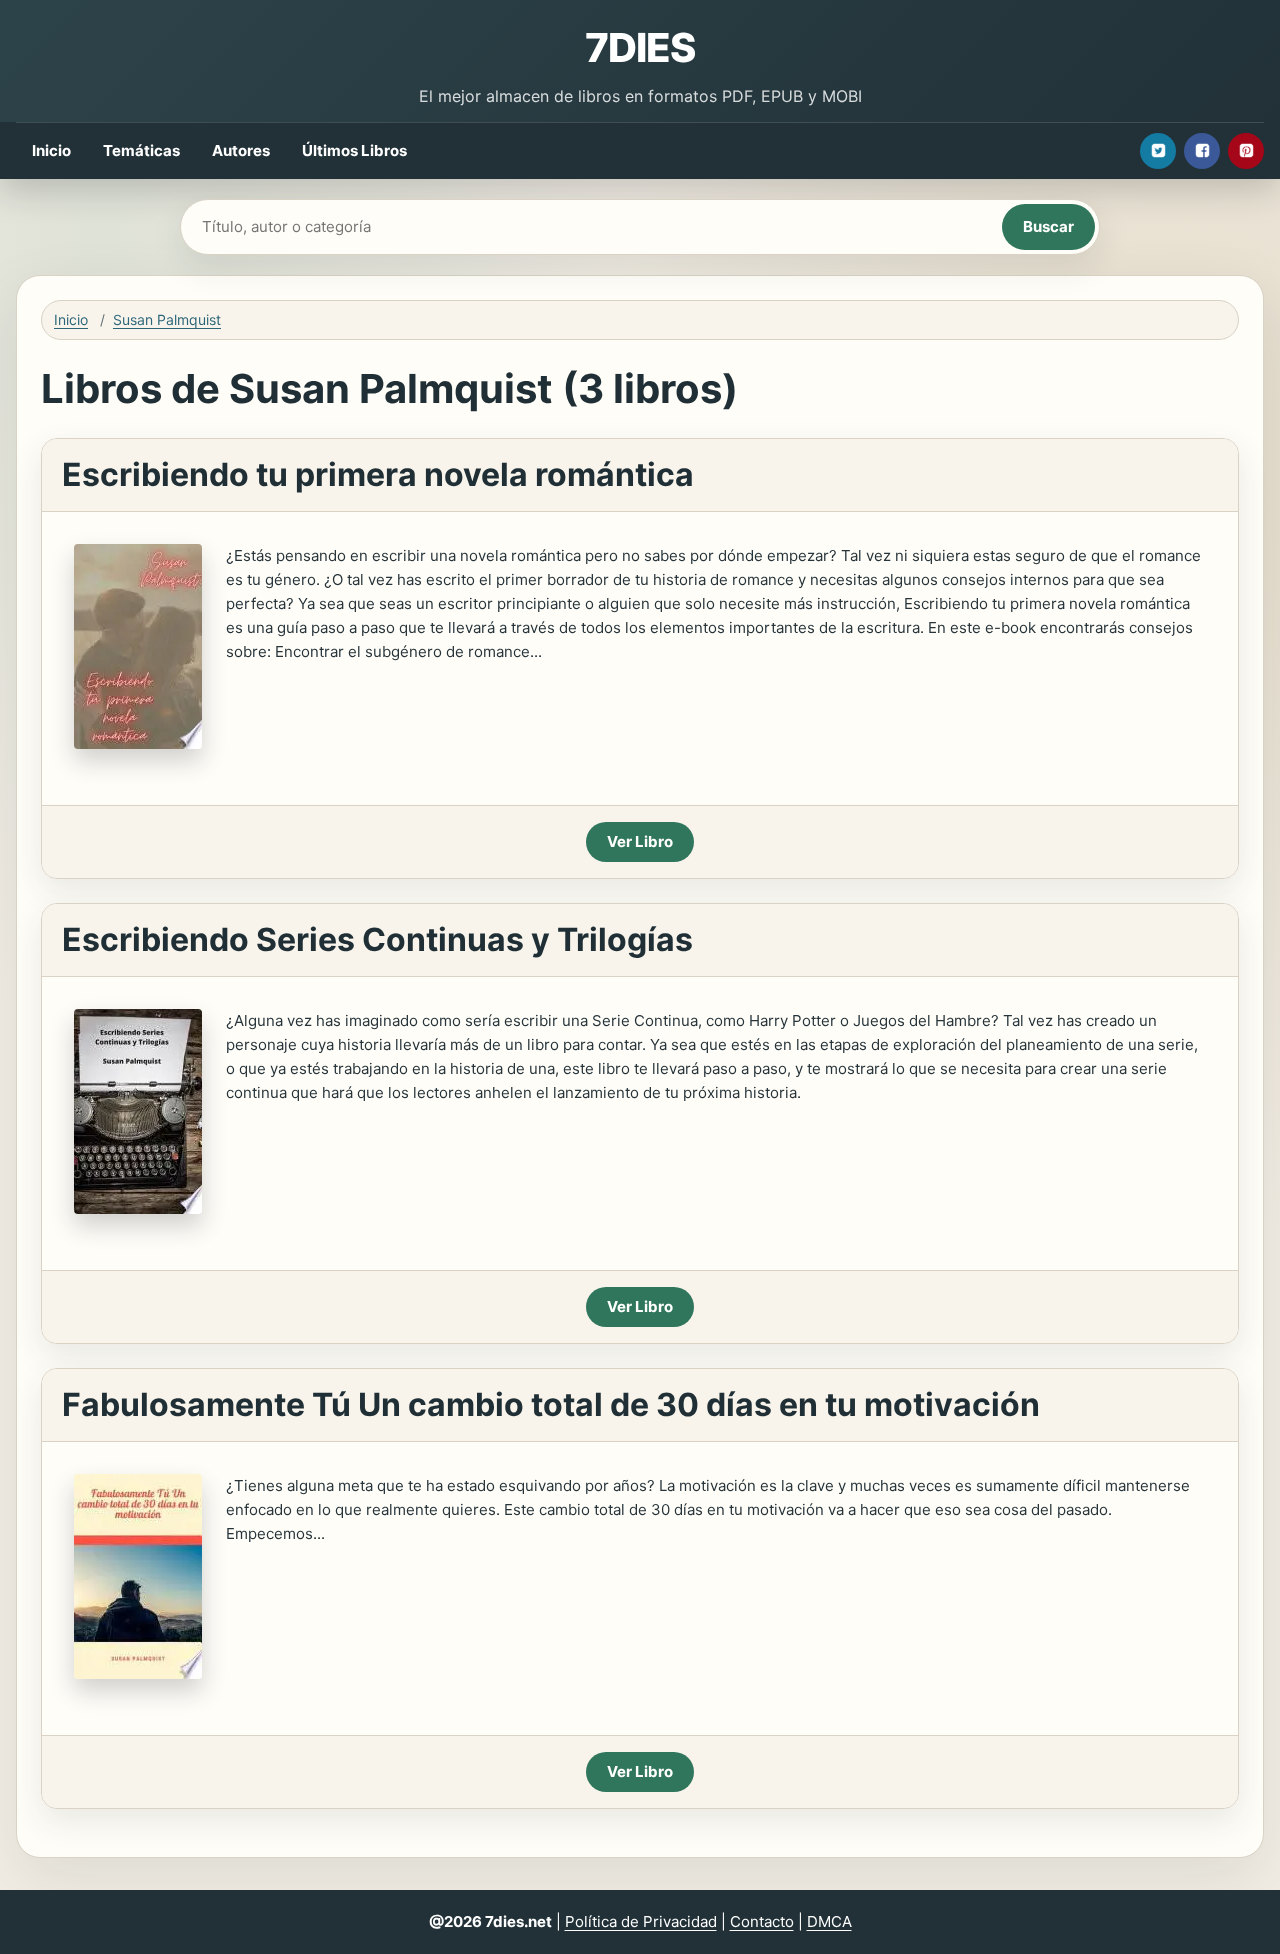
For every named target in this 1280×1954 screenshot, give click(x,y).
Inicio (51, 150)
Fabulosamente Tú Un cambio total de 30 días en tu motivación (551, 1404)
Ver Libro (640, 841)
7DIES (639, 47)
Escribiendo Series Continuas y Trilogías (377, 939)
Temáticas (141, 150)
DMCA (829, 1921)
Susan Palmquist (167, 319)
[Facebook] (1202, 151)
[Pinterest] (1246, 151)
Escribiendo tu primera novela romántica (378, 474)
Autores (241, 150)
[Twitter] (1158, 151)
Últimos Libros (354, 150)
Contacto (762, 1921)
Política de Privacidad (641, 1921)
